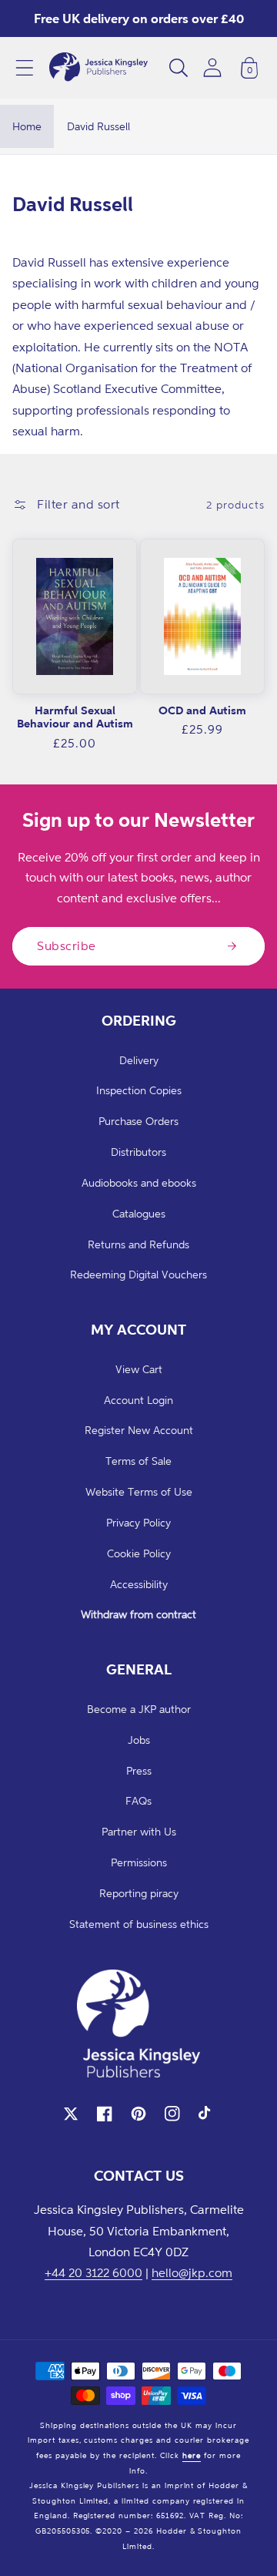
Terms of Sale (138, 1461)
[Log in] (212, 67)
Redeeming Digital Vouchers (138, 1274)
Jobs (139, 1740)
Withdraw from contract (138, 1614)
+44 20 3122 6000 (93, 2272)
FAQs (138, 1800)
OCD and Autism (202, 710)
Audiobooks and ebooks (139, 1182)
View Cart (139, 1369)
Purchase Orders (138, 1121)
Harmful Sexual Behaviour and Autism (75, 717)
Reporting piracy (139, 1893)
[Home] (98, 68)
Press (139, 1770)
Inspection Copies (139, 1090)
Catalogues (139, 1213)
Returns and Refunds (138, 1244)
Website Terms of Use (139, 1491)
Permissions (139, 1862)
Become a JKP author (139, 1709)
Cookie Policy (139, 1553)
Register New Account (139, 1430)
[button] (25, 68)
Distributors (138, 1152)
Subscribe (67, 945)
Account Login (138, 1400)
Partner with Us (139, 1831)
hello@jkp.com (192, 2272)
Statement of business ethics (139, 1924)
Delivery (139, 1060)
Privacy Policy (138, 1522)
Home (27, 126)
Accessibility (139, 1584)
